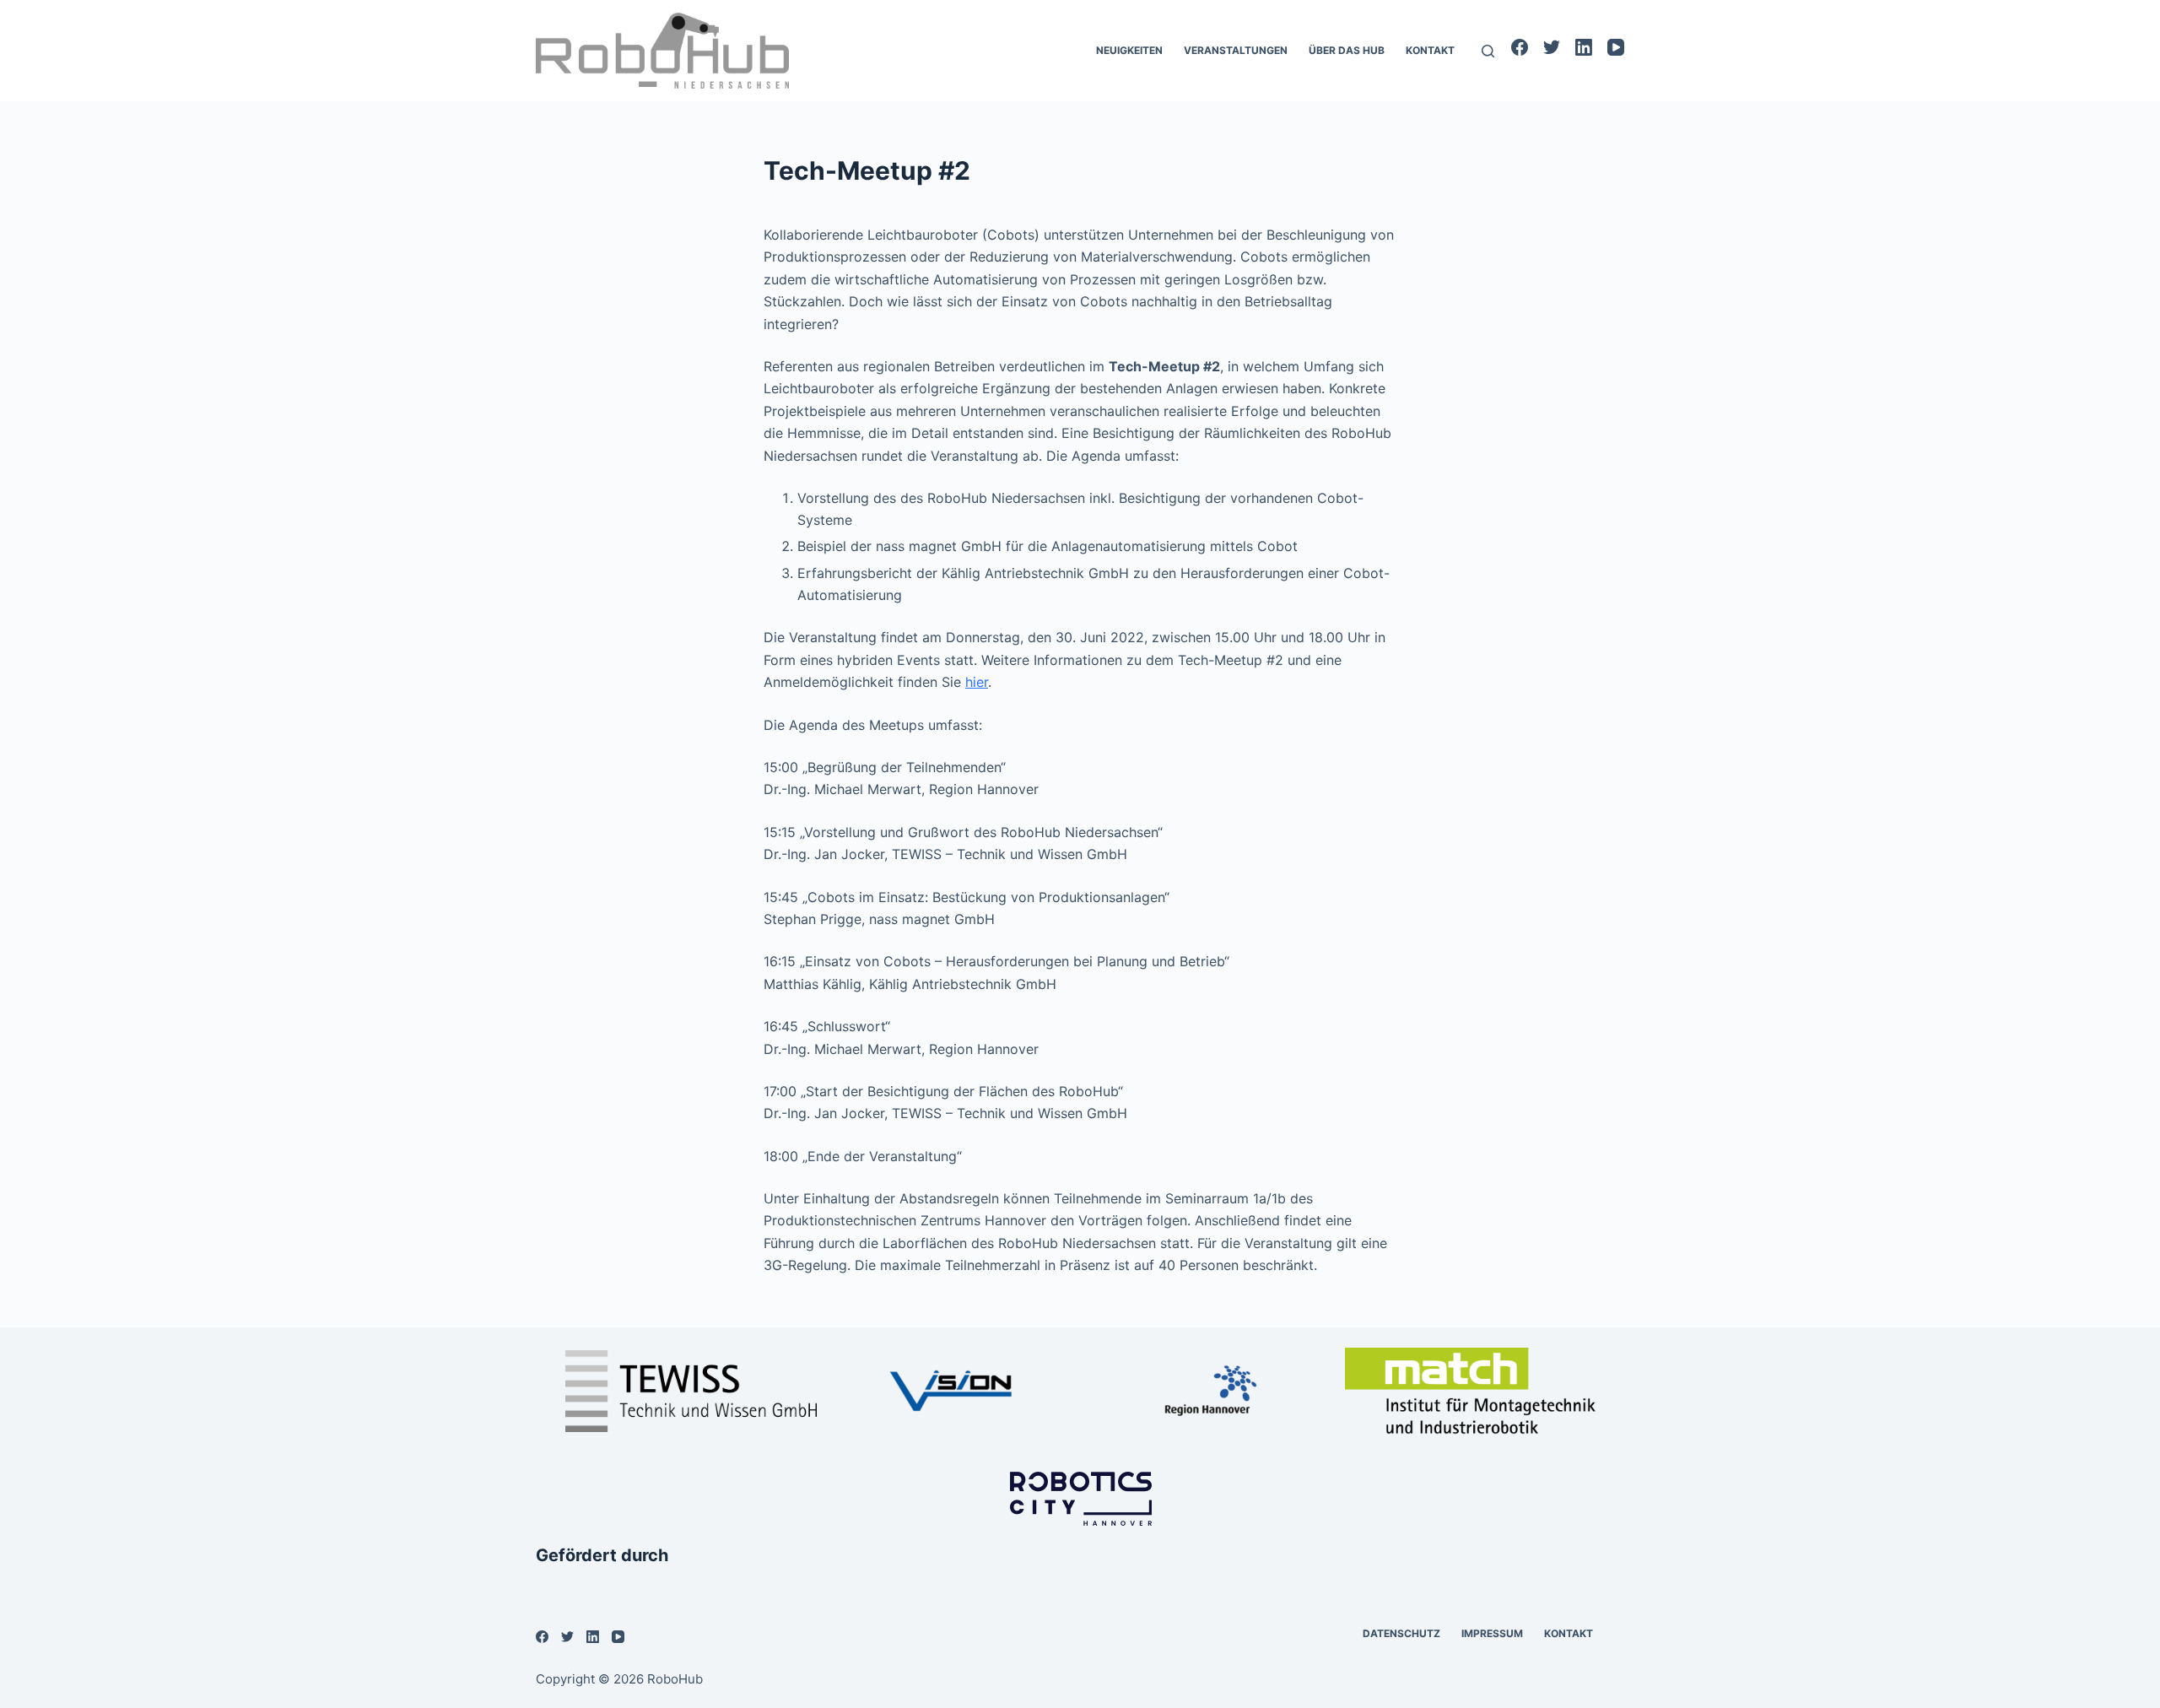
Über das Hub (1347, 50)
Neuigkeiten (1129, 50)
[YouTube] (1616, 47)
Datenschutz (1401, 1633)
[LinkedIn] (1584, 47)
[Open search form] (1488, 51)
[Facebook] (1520, 47)
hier (977, 682)
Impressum (1492, 1633)
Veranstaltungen (1236, 50)
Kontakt (1430, 50)
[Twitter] (1552, 47)
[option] (691, 1391)
